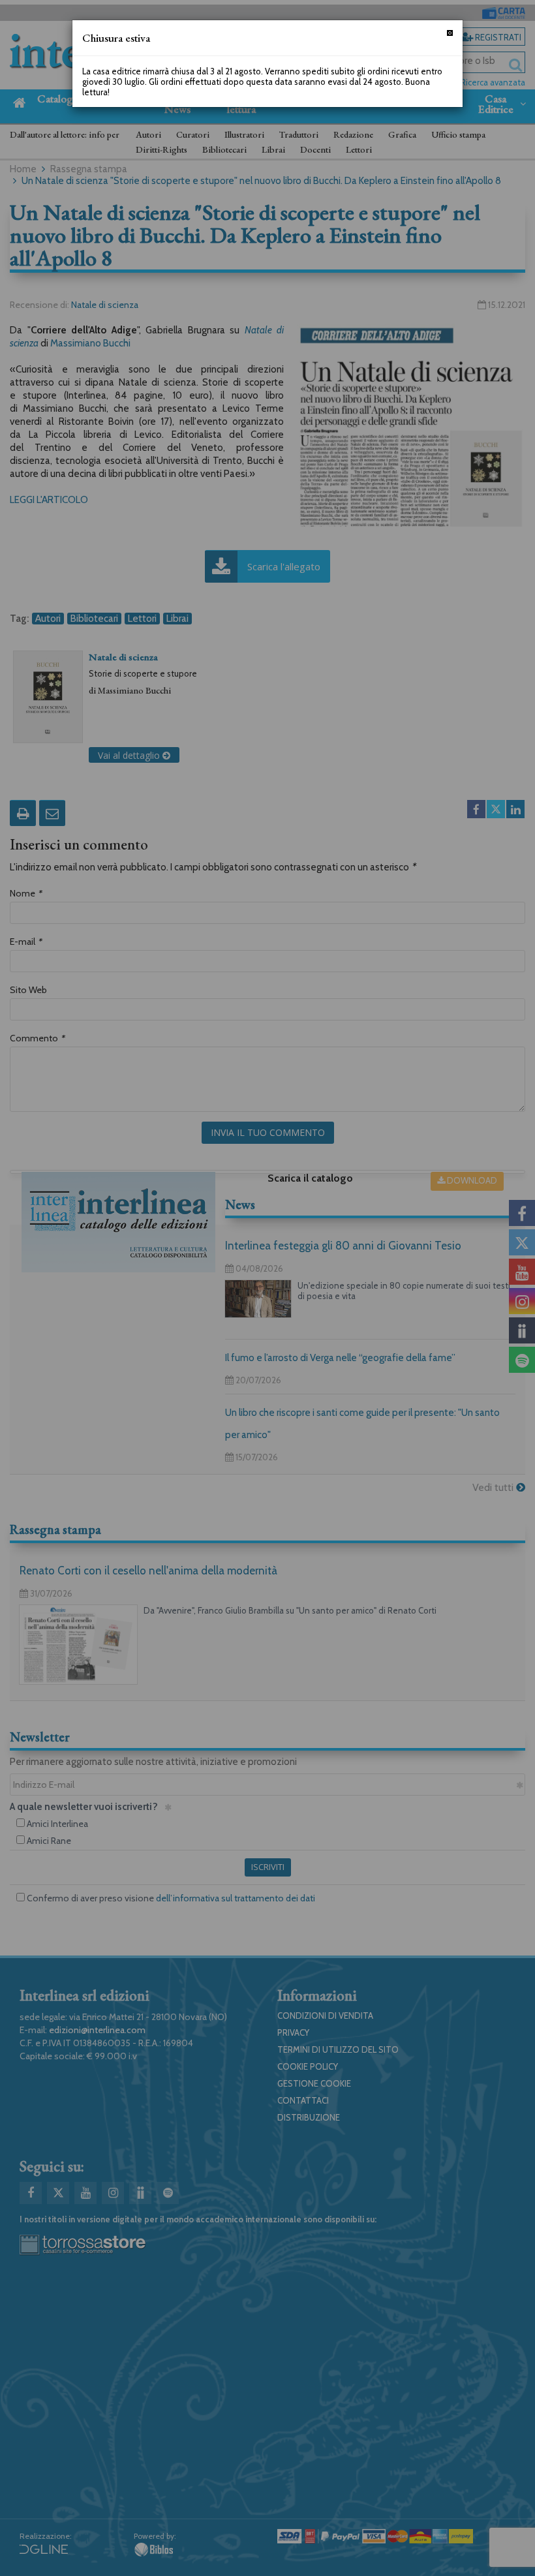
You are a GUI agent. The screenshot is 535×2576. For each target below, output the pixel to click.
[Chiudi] (450, 33)
